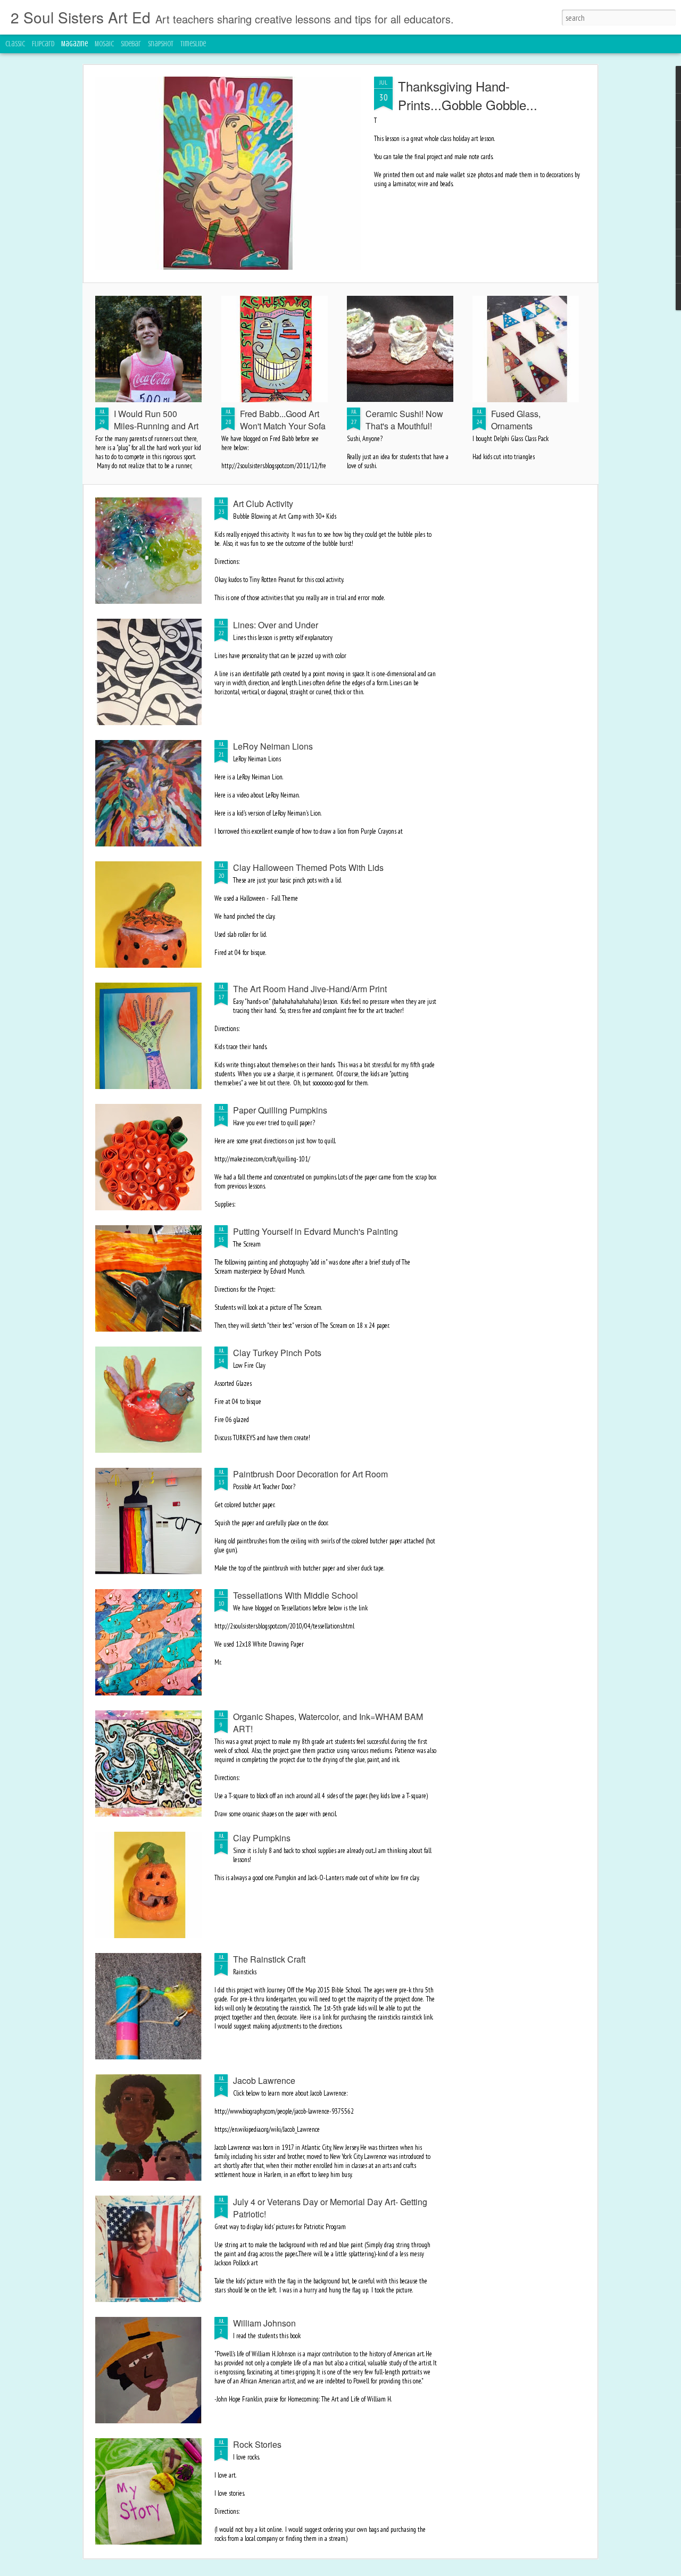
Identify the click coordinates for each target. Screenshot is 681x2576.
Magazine (74, 44)
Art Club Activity (263, 504)
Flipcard (43, 44)
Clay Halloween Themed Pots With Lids (308, 867)
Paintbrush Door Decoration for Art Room (310, 1474)
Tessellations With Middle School (296, 1595)
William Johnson (264, 2323)
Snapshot (161, 44)
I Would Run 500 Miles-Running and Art (156, 420)
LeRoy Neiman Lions (273, 746)
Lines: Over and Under (276, 625)
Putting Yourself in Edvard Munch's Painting (315, 1231)
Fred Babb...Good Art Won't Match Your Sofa (283, 420)
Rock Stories (257, 2444)
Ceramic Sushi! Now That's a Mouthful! (404, 420)
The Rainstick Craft (269, 1959)
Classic (15, 44)
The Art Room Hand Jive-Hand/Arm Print (310, 989)
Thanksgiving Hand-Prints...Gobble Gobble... (468, 95)
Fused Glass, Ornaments (516, 420)
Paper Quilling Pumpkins (280, 1110)
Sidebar (131, 44)
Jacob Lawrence (264, 2080)
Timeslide (193, 44)
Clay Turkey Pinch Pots (277, 1353)
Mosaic (104, 44)
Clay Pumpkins (262, 1838)
